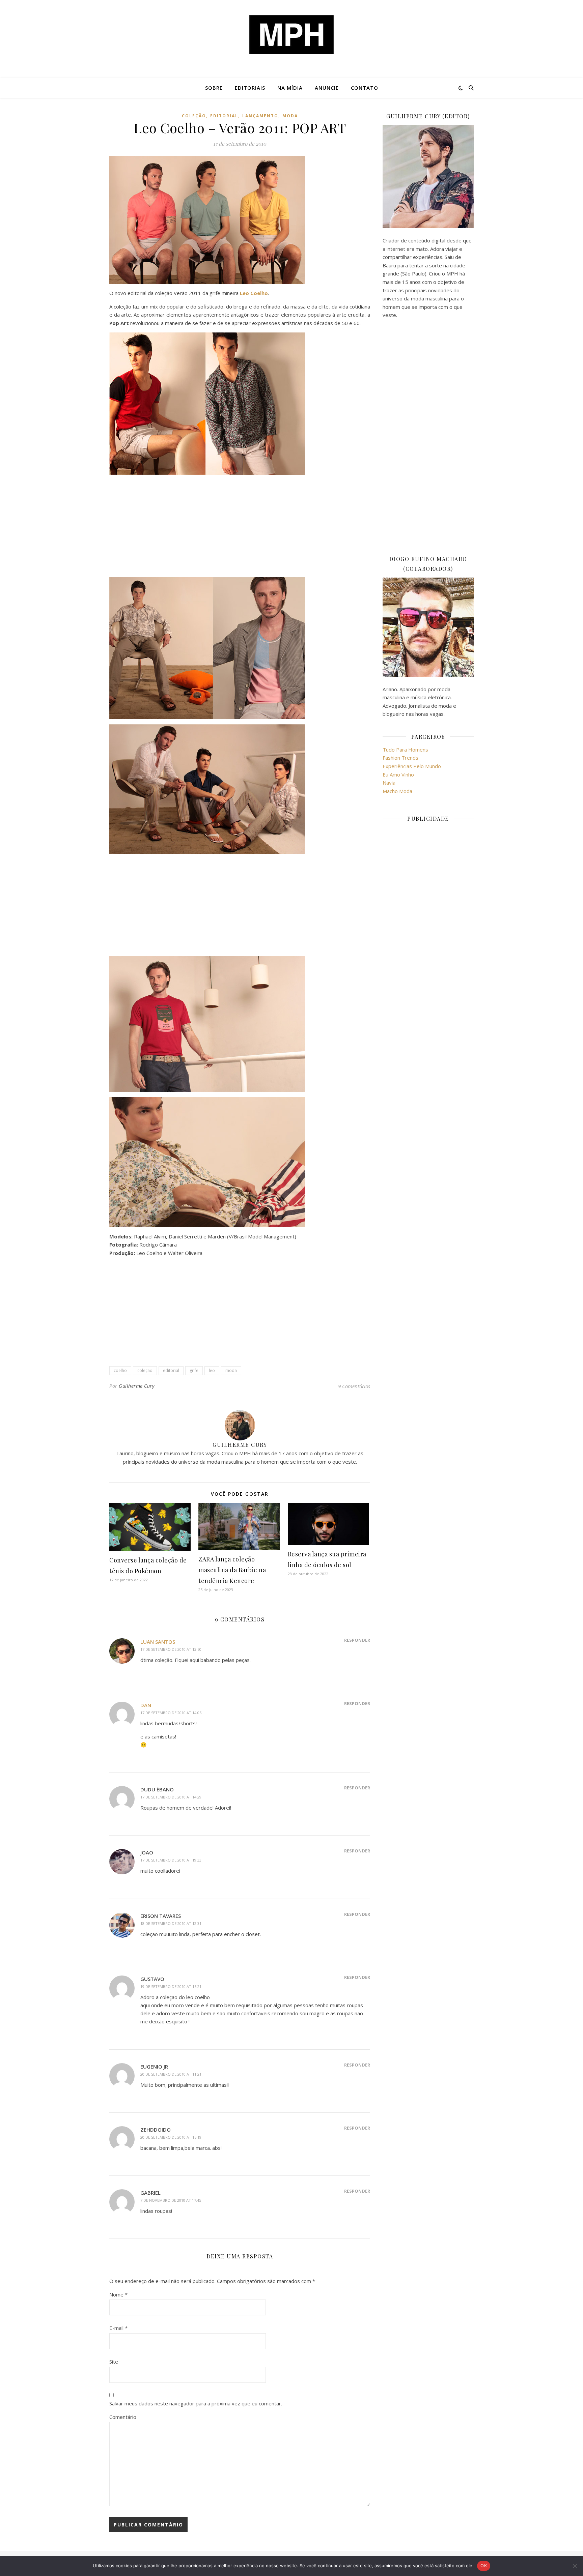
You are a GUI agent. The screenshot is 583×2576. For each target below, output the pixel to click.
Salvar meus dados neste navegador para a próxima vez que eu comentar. (196, 2403)
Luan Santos (158, 1642)
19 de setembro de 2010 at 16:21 (171, 1986)
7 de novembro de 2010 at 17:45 (171, 2200)
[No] (575, 2566)
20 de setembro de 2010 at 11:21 (171, 2074)
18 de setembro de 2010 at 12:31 (171, 1923)
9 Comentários (354, 1386)
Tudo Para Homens (405, 750)
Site (114, 2362)
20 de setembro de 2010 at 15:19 (171, 2137)
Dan (146, 1705)
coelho (120, 1370)
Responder (357, 1640)
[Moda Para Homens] (291, 35)
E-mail (118, 2328)
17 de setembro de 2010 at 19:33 (171, 1860)
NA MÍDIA (290, 88)
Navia (389, 783)
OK (484, 2566)
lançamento (260, 116)
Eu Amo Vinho (398, 774)
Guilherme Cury (136, 1386)
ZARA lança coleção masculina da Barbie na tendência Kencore (232, 1570)
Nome (118, 2294)
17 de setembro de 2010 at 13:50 (171, 1649)
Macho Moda (397, 791)
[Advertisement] (240, 527)
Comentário (123, 2417)
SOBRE (214, 88)
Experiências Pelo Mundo (412, 766)
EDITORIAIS (250, 88)
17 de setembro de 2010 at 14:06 (171, 1713)
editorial (224, 116)
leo (212, 1370)
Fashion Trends (400, 758)
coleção (194, 116)
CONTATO (365, 88)
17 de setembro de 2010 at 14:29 (171, 1797)
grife (194, 1370)
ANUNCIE (327, 88)
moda (290, 116)
